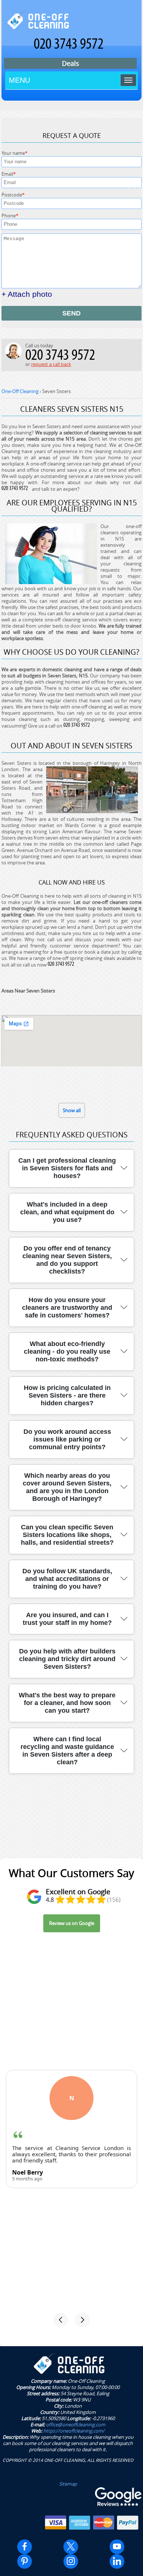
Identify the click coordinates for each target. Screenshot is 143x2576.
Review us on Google (72, 1923)
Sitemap (68, 2484)
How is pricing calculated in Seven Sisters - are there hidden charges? (67, 1395)
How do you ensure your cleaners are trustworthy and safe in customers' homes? (67, 1308)
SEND (71, 313)
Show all (72, 1110)
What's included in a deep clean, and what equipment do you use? (67, 1212)
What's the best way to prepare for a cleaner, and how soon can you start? (67, 1703)
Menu (19, 80)
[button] (60, 2320)
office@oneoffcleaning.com (76, 2424)
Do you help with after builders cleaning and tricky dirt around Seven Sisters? (67, 1659)
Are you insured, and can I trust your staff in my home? (67, 1619)
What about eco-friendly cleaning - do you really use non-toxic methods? (67, 1351)
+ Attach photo (27, 294)
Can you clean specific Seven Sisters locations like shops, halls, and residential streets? (67, 1535)
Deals (71, 63)
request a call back (51, 364)
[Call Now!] (16, 489)
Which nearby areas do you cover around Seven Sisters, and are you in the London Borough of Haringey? (67, 1487)
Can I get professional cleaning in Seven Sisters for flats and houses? (67, 1168)
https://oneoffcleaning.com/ (74, 2431)
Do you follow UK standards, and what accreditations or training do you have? (67, 1579)
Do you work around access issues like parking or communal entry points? (67, 1439)
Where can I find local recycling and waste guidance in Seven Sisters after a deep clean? (67, 1751)
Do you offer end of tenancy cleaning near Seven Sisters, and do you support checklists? (67, 1260)
